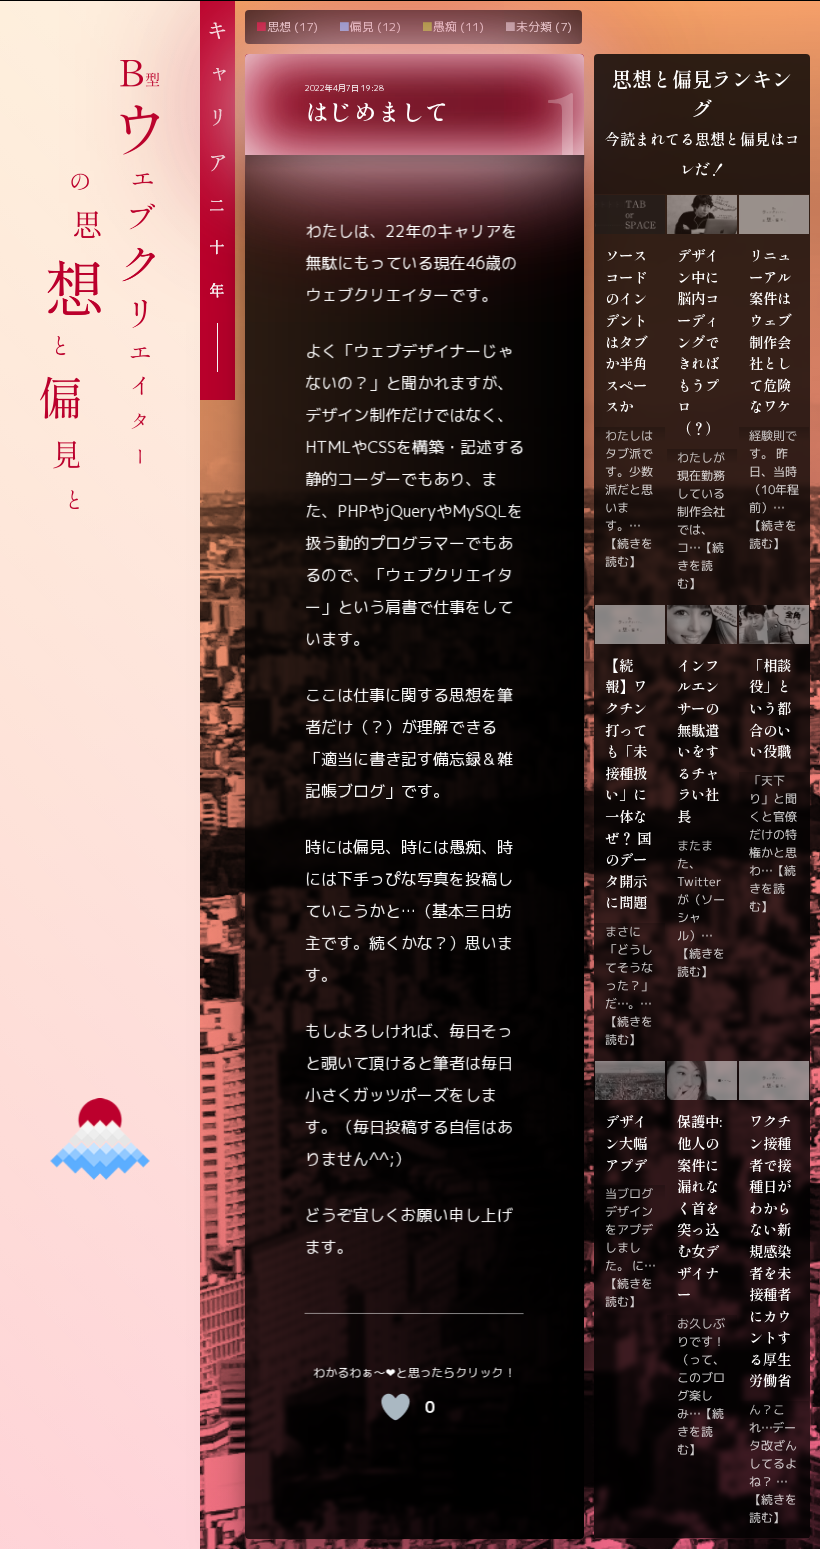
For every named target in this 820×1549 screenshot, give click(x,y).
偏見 (362, 26)
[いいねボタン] (395, 1407)
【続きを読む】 (629, 552)
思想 (279, 26)
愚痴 (445, 26)
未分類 (534, 26)
